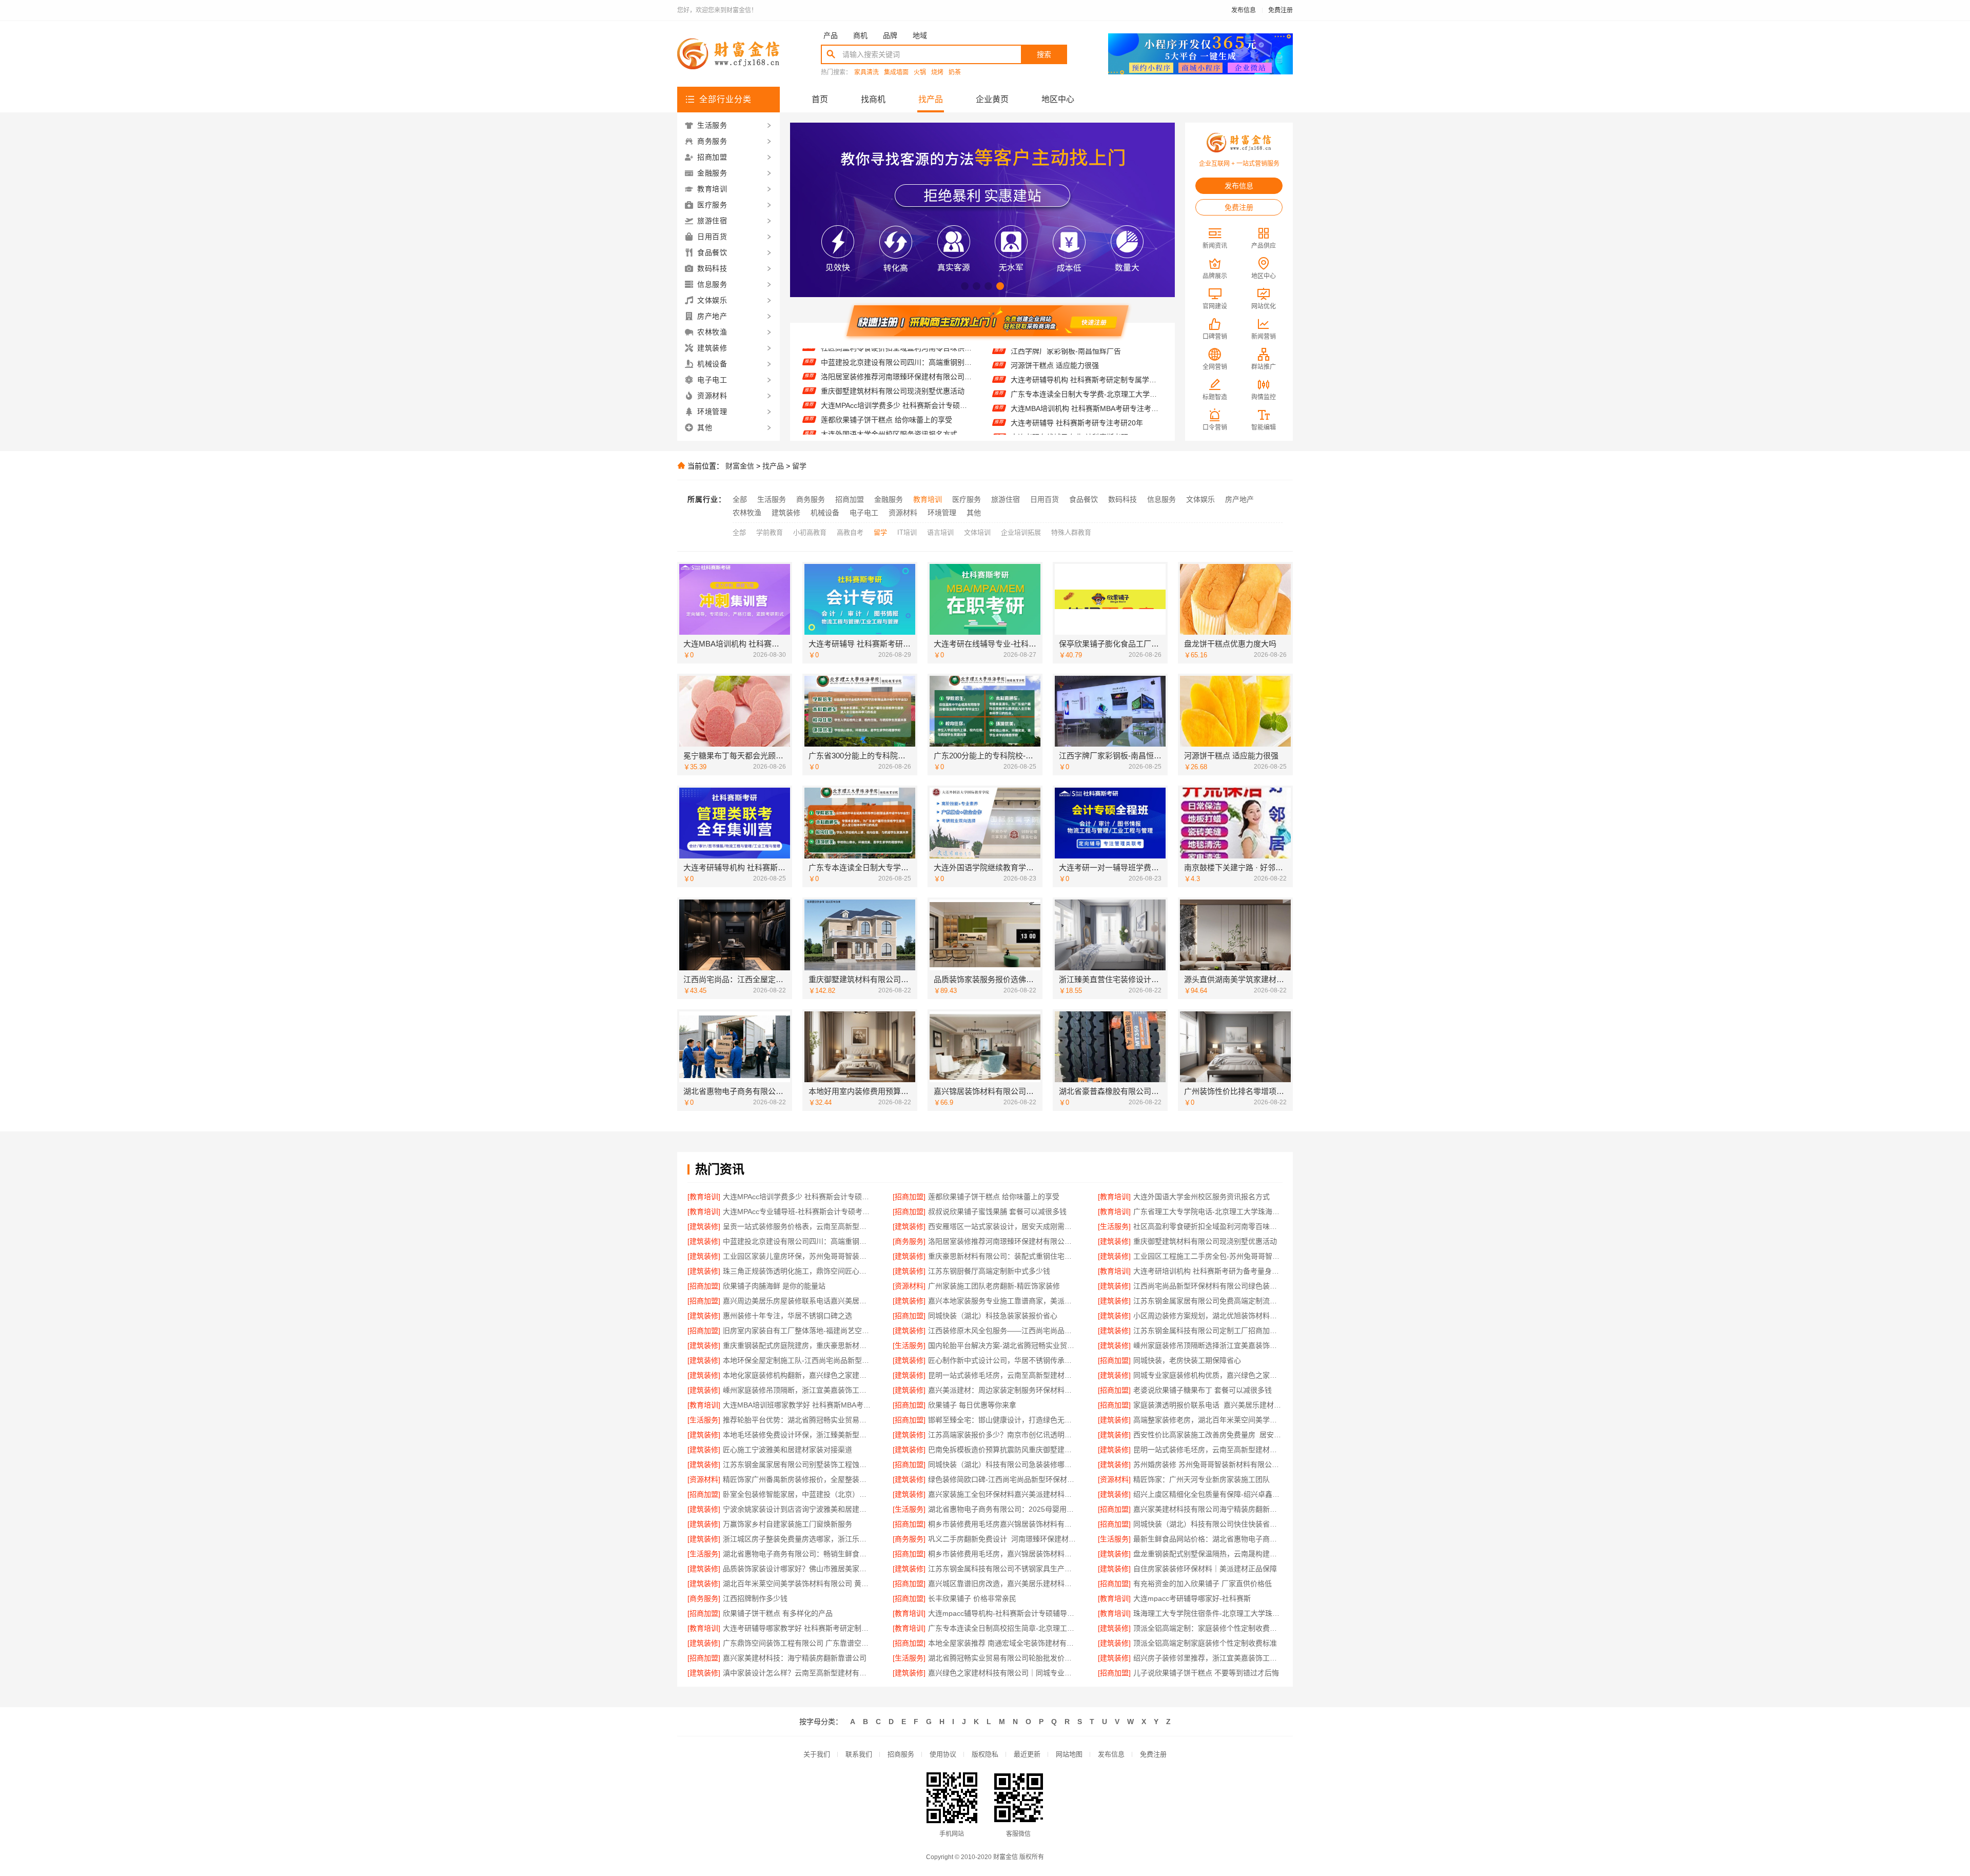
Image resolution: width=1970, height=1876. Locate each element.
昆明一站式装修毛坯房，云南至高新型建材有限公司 (1208, 1450)
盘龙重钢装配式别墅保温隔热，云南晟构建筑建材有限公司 (1208, 1554)
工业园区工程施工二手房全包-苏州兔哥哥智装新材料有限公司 (1208, 1256)
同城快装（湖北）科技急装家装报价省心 (993, 1316)
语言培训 (940, 532)
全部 (740, 499)
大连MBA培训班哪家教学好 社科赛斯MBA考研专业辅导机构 (797, 1405)
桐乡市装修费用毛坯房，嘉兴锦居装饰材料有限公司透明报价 (1003, 1554)
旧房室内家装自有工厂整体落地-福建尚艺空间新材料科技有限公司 (797, 1331)
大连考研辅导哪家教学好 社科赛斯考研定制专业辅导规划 (797, 1628)
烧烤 (937, 73)
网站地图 (1069, 1754)
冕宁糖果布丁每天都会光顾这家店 (1065, 431)
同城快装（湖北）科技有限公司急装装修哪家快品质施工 (1003, 1464)
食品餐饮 (1083, 499)
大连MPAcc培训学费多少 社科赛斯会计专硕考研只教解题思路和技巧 (897, 356)
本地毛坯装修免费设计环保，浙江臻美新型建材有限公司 (797, 1435)
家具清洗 (866, 73)
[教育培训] (704, 1197)
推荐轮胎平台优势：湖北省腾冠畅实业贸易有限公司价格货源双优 (797, 1420)
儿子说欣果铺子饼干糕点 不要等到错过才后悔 (1206, 1673)
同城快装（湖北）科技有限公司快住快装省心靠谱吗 (1208, 1524)
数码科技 (1122, 499)
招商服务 (901, 1754)
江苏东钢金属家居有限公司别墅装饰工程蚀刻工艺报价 (797, 1464)
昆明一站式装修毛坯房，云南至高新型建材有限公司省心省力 (1003, 1375)
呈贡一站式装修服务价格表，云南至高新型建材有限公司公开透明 (797, 1226)
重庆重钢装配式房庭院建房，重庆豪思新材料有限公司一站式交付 (797, 1345)
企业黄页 (992, 99)
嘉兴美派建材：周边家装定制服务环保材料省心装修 (1003, 1390)
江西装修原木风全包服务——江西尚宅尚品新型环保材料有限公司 (1003, 1331)
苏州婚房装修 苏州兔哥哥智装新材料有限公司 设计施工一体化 (1208, 1464)
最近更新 (1027, 1754)
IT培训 (907, 532)
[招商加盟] (909, 1197)
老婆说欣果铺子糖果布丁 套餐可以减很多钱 (1203, 1390)
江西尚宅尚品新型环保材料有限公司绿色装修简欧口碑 (1208, 1286)
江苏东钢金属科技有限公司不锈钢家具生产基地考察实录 (1003, 1569)
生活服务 (772, 499)
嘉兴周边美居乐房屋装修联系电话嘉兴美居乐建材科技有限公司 (797, 1301)
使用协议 (943, 1754)
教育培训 (928, 499)
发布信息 (1244, 10)
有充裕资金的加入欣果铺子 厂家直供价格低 (1203, 1584)
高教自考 (850, 532)
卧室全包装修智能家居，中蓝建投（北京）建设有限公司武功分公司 (797, 1494)
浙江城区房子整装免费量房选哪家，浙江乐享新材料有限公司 (797, 1539)
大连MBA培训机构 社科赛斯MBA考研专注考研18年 (1086, 359)
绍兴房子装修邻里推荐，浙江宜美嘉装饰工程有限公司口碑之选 (1208, 1658)
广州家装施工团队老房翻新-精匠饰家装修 (994, 1286)
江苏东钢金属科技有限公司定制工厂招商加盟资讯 (1208, 1331)
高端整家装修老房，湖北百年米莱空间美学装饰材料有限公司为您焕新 (1208, 1420)
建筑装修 (786, 513)
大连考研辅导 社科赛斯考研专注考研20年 (1077, 374)
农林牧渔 (747, 513)
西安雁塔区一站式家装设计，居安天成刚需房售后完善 (1003, 1226)
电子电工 (864, 513)
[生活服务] (1114, 1226)
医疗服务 (967, 499)
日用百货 (1045, 499)
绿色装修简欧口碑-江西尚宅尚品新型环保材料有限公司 (1003, 1479)
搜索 (1044, 54)
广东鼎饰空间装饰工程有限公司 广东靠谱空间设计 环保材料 (797, 1643)
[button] (965, 286)
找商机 (873, 99)
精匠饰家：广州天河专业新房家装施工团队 (1201, 1479)
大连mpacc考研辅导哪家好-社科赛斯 (1192, 1598)
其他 (974, 513)
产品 (831, 35)
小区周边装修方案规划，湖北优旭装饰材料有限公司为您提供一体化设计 (1208, 1316)
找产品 (931, 99)
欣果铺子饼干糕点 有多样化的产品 (778, 1613)
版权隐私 (985, 1754)
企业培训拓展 (1021, 532)
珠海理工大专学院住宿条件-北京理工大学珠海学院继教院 (1208, 1613)
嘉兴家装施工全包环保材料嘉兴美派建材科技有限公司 (1003, 1494)
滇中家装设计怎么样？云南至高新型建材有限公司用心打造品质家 (797, 1673)
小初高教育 (810, 532)
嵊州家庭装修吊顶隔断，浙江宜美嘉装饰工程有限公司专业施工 (797, 1390)
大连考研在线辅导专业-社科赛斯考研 (1069, 388)
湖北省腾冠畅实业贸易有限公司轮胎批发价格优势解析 (1003, 1658)
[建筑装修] (704, 1226)
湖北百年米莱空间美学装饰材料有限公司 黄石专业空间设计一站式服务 (797, 1584)
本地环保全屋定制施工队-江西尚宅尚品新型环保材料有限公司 (797, 1360)
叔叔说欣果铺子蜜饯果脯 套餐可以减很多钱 (890, 413)
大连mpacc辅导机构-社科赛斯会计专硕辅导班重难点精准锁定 (1003, 1613)
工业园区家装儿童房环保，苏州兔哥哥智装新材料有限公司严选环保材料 (797, 1256)
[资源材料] (909, 1286)
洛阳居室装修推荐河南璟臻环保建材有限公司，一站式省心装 (1003, 1241)
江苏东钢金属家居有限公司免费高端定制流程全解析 (1208, 1301)
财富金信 (740, 466)
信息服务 (1161, 499)
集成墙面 (896, 73)
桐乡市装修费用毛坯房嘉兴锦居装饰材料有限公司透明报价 (1003, 1524)
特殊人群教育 (1071, 532)
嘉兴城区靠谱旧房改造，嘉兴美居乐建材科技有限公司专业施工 (1003, 1584)
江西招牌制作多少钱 (755, 1598)
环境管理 (942, 513)
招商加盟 (850, 499)
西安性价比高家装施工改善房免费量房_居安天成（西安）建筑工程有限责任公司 (1208, 1435)
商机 (860, 35)
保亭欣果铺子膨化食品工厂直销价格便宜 (1075, 402)
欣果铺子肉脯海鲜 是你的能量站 (774, 1286)
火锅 (920, 73)
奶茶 (955, 73)
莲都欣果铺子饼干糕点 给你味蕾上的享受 (887, 370)
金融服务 (889, 499)
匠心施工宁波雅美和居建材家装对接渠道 (787, 1450)
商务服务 (811, 499)
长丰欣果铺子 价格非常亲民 (972, 1598)
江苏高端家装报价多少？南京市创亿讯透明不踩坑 (1003, 1435)
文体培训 (977, 532)
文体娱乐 (1200, 499)
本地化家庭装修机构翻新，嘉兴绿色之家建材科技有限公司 (797, 1375)
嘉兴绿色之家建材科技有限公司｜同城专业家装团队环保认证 (1003, 1673)
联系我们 (859, 1754)
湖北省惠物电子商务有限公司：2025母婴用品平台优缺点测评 (1003, 1509)
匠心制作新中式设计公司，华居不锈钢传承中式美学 (1003, 1360)
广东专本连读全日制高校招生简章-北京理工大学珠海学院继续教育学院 (1003, 1628)
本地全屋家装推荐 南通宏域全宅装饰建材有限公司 (1003, 1643)
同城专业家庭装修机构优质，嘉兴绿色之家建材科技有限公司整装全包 (1208, 1375)
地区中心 (1058, 99)
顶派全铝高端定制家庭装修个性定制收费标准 (1205, 1643)
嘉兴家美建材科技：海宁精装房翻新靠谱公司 (795, 1658)
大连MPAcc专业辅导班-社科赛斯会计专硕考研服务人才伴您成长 (897, 399)
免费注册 (1280, 10)
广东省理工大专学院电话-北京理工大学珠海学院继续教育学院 (897, 427)
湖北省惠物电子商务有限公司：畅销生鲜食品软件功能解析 (797, 1554)
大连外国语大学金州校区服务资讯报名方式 (889, 384)
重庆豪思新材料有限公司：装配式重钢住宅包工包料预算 (1003, 1256)
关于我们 (817, 1754)
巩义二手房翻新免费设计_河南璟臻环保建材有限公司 (1003, 1539)
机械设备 (825, 513)
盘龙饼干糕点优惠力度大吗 (1054, 417)
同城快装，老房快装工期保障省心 (1187, 1360)
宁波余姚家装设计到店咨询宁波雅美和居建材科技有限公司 (797, 1509)
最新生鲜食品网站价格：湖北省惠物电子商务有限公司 (1208, 1539)
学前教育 (770, 532)
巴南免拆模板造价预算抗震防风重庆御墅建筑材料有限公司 (1003, 1450)
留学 (799, 466)
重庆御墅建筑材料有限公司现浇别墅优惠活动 (1205, 1241)
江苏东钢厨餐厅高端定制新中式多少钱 (989, 1271)
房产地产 (1239, 499)
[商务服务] (909, 1241)
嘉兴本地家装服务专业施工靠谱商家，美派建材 (1003, 1301)
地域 (920, 35)
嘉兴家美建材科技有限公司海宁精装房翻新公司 (1208, 1509)
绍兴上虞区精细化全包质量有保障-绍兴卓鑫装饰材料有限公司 (1208, 1494)
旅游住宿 (1006, 499)
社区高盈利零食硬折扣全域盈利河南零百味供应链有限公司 (1208, 1226)
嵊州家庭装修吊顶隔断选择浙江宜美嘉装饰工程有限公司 (1208, 1345)
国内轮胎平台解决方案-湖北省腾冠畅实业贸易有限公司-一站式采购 (1003, 1345)
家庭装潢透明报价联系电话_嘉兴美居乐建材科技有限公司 (1208, 1405)
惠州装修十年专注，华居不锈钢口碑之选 (787, 1316)
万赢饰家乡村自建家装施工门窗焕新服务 (787, 1524)
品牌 (890, 35)
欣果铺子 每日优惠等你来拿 (972, 1405)
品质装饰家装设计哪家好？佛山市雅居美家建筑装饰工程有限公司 (797, 1569)
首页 (820, 99)
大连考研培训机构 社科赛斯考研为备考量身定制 (1208, 1271)
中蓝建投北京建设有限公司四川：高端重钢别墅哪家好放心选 (797, 1241)
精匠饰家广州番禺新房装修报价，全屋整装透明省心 (797, 1479)
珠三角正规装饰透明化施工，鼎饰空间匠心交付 (797, 1271)
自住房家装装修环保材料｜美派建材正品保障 (1205, 1569)
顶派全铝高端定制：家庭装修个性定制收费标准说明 (1208, 1628)
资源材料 (903, 513)
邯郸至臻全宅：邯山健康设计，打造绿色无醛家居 (1003, 1420)
